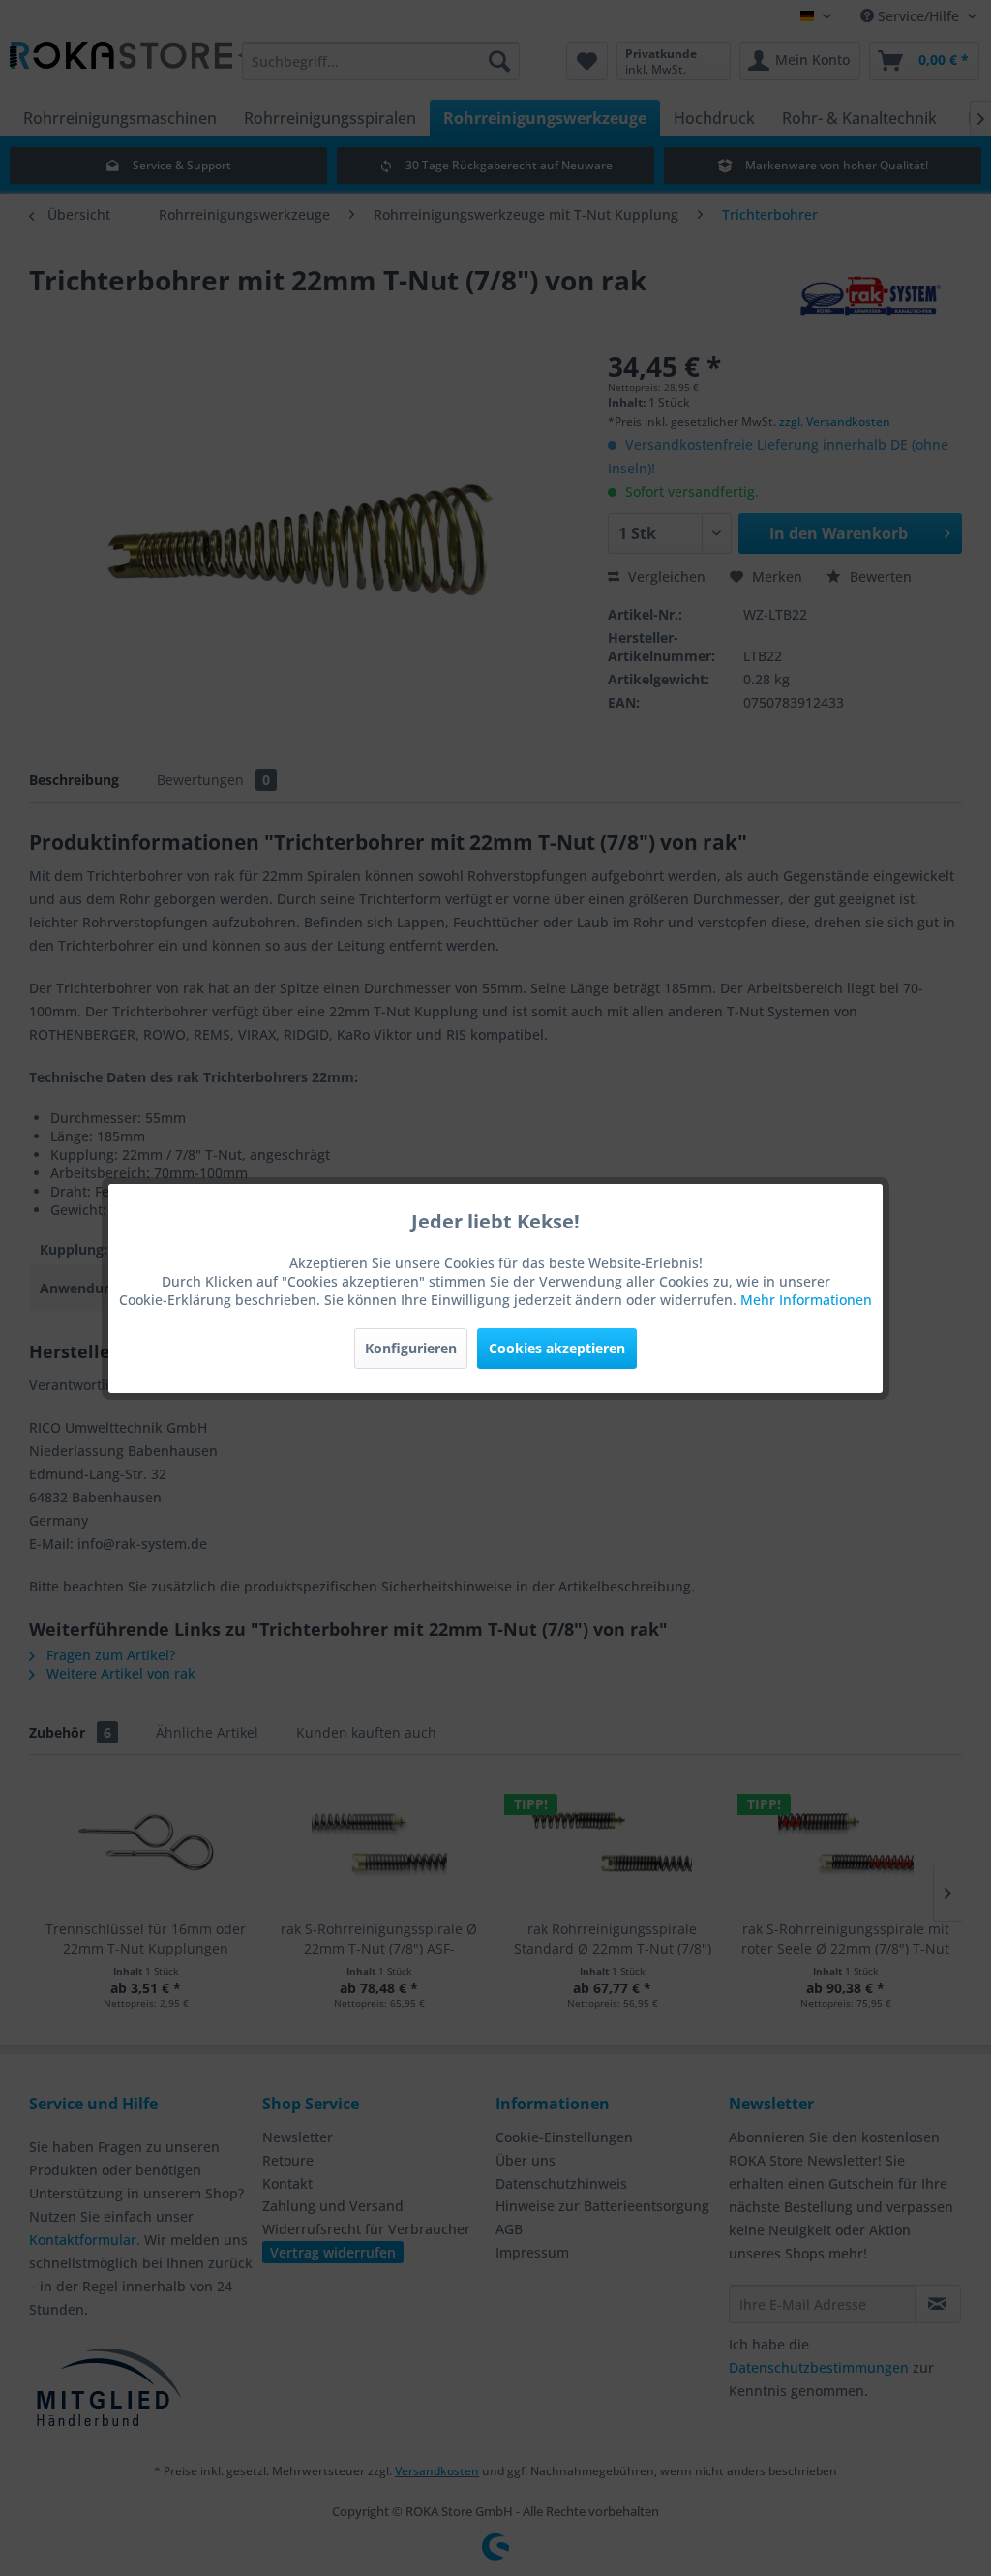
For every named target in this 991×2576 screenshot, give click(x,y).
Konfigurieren (411, 1348)
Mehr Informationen (806, 1300)
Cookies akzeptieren (557, 1348)
